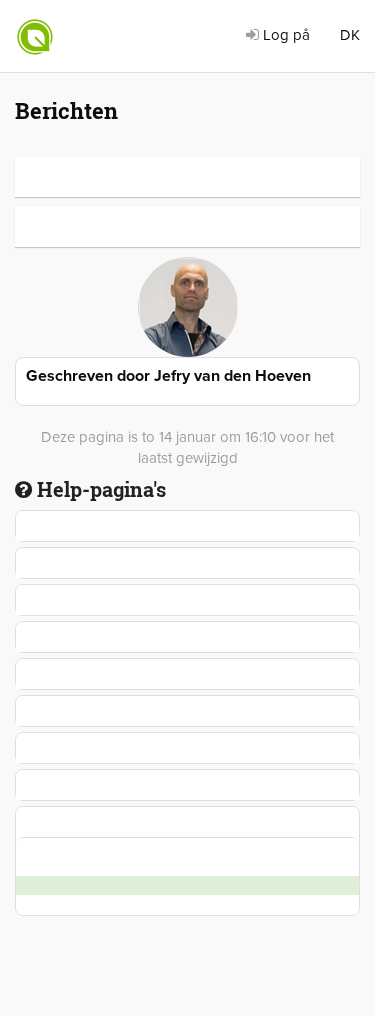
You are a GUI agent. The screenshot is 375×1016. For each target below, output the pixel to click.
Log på (284, 35)
